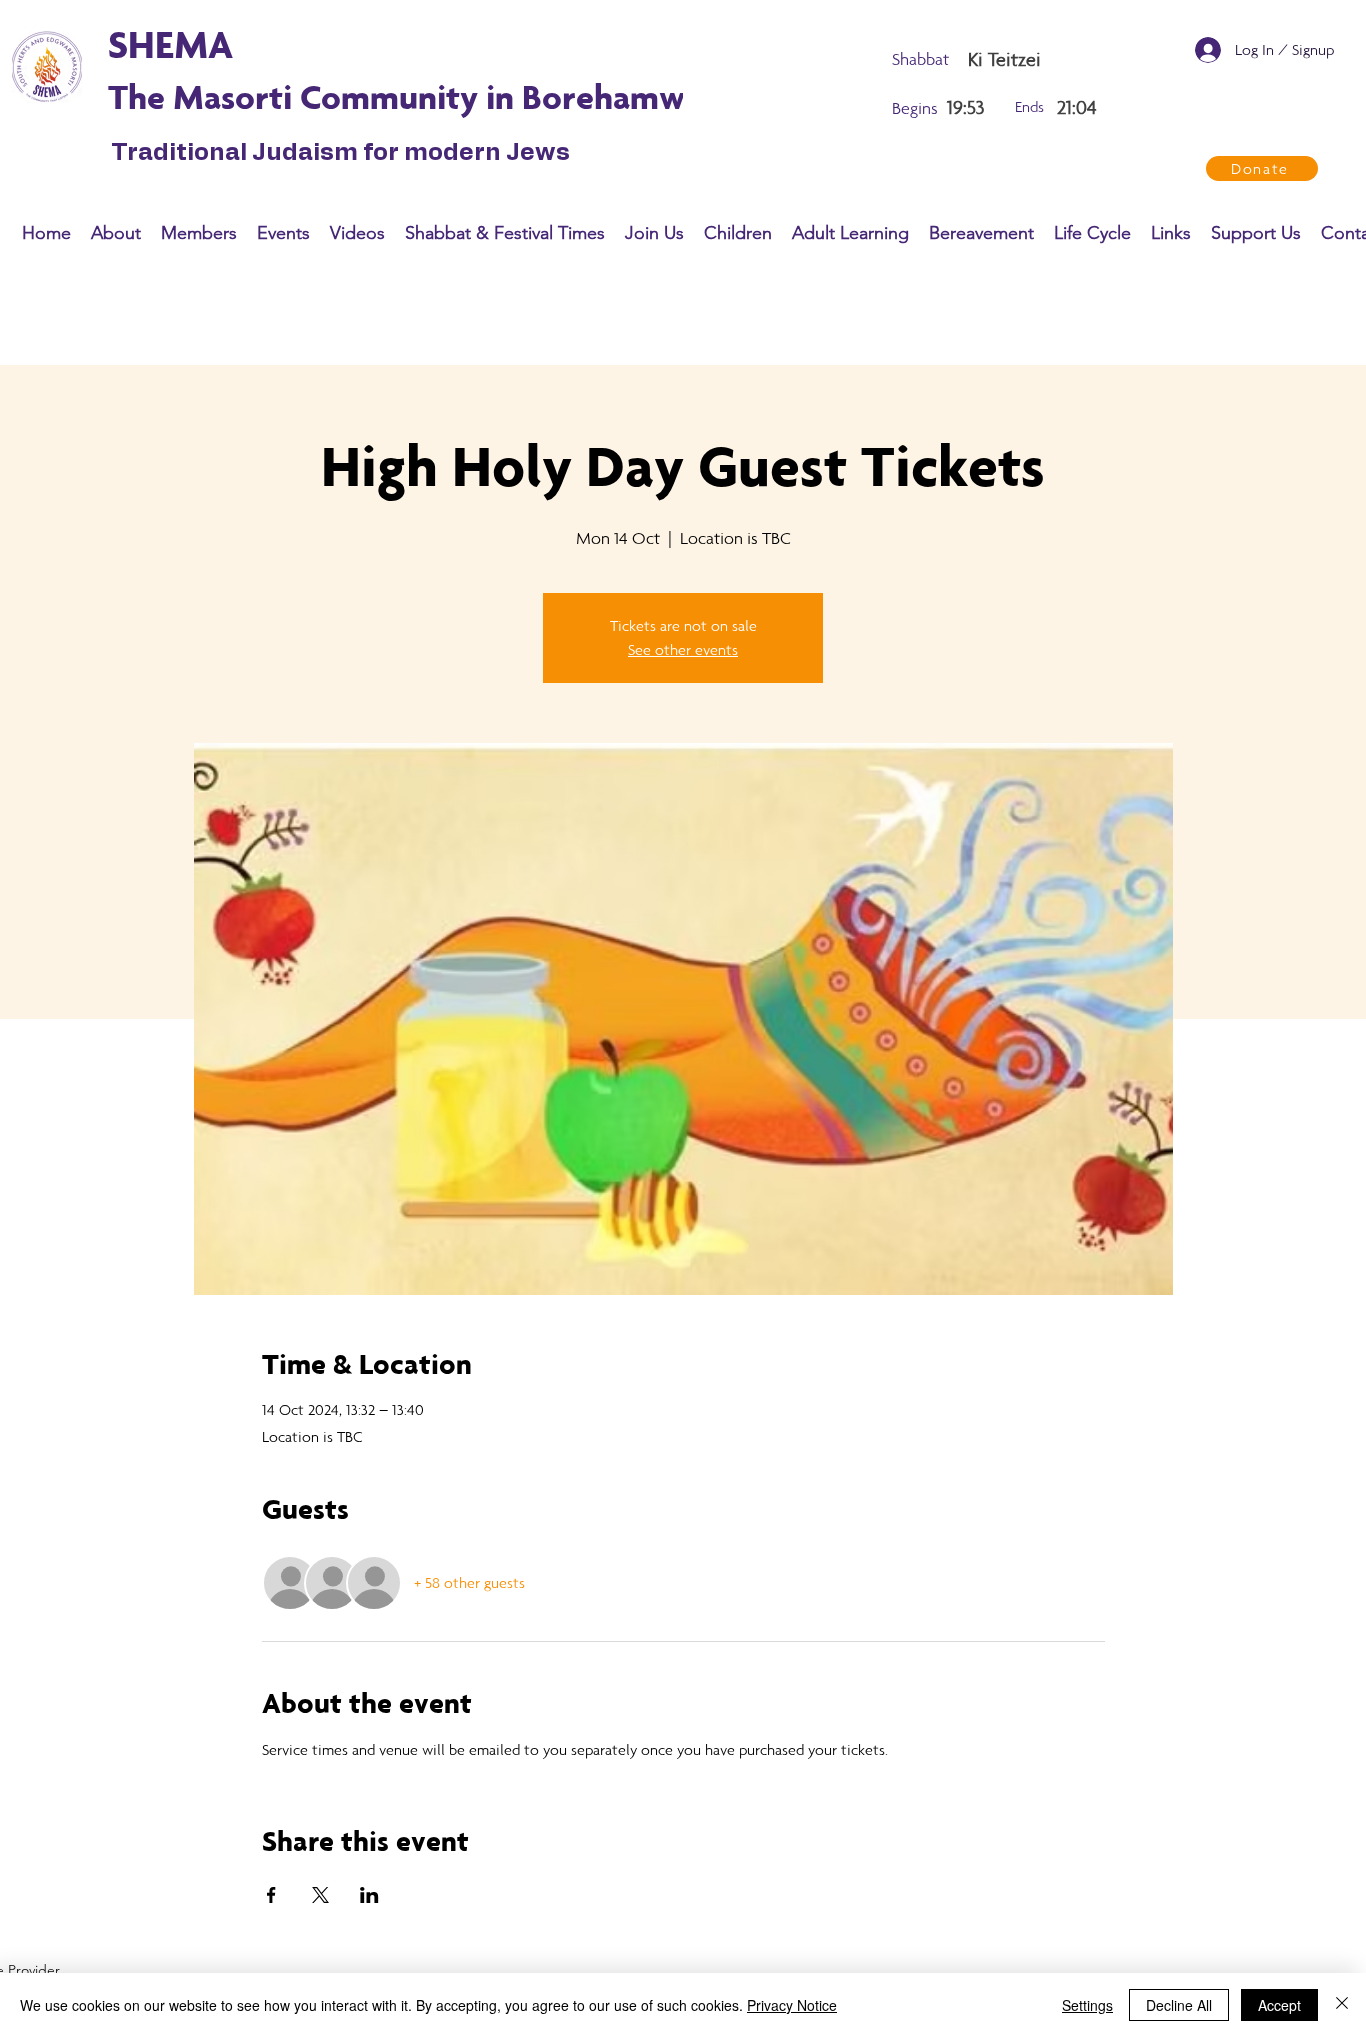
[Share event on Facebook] (271, 1895)
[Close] (1342, 2005)
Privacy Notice (792, 2005)
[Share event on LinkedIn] (369, 1895)
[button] (116, 233)
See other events (683, 649)
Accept (1279, 2005)
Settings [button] (1087, 2005)
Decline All (1179, 2005)
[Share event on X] (320, 1895)
